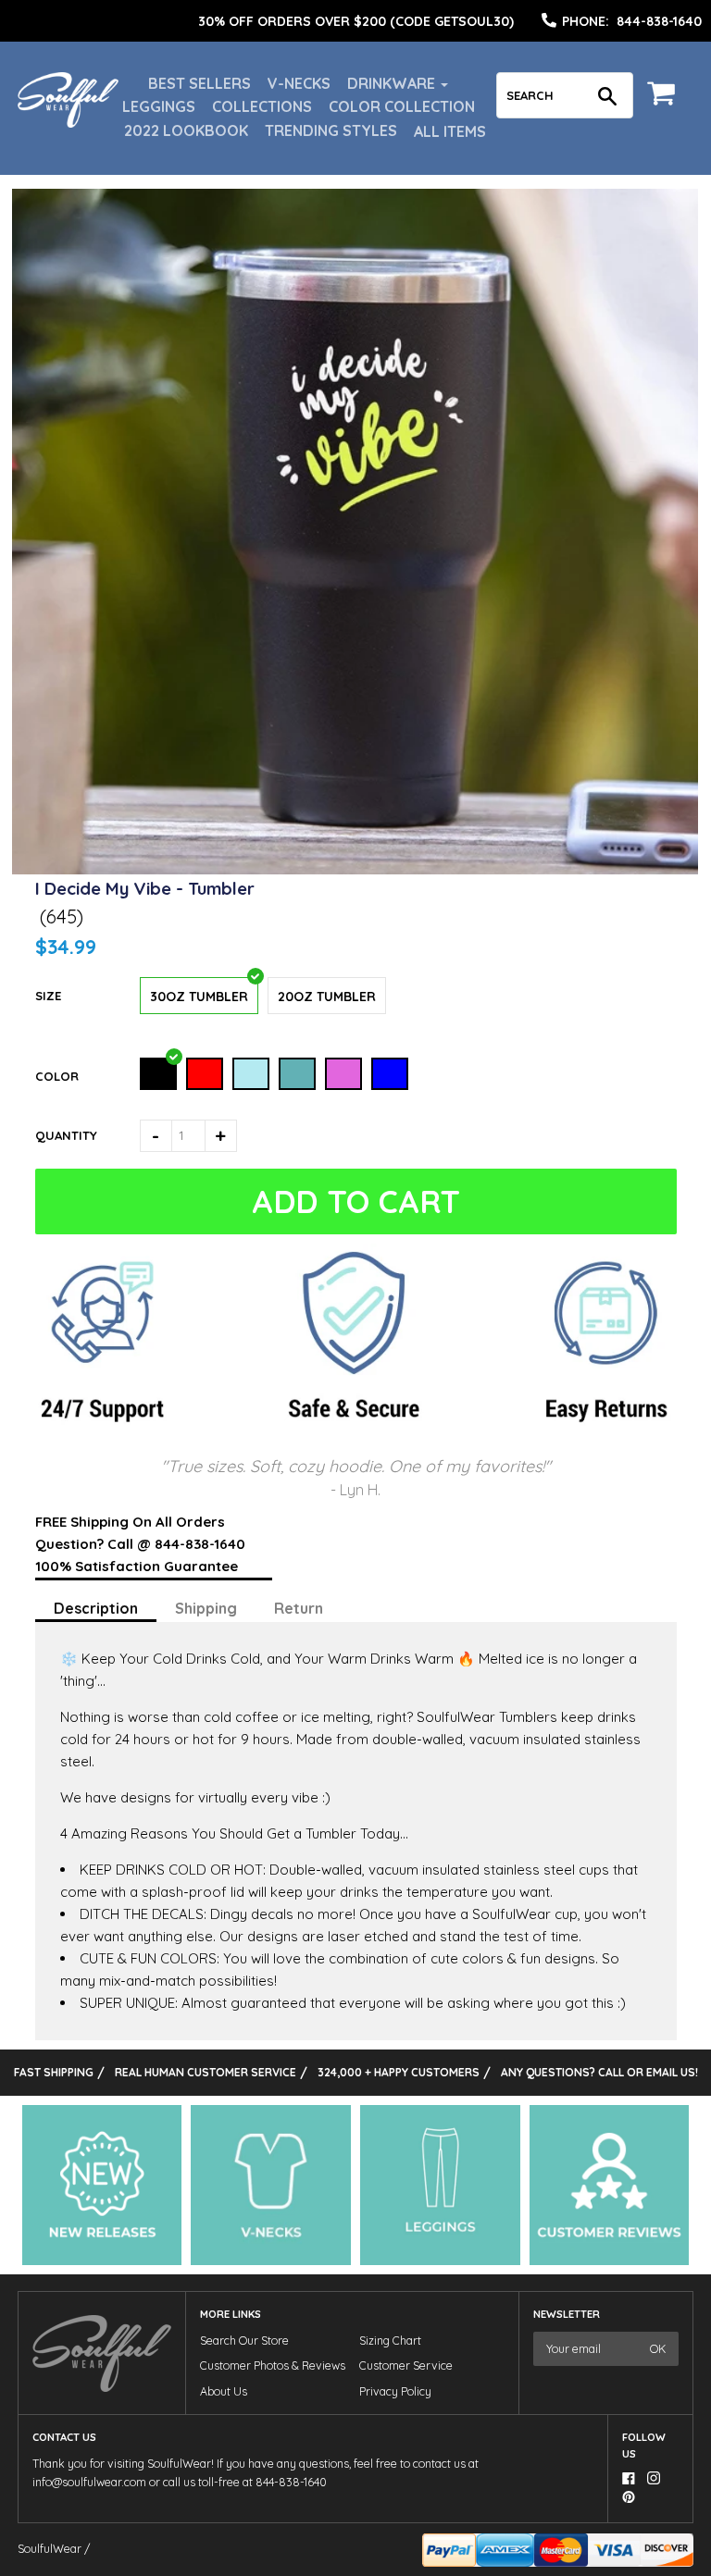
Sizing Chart (390, 2341)
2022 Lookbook (186, 130)
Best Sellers (200, 83)
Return (299, 1608)
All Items (450, 131)
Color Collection (402, 106)
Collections (262, 106)
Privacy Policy (395, 2391)
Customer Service (406, 2365)
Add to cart (357, 1201)
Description (96, 1608)
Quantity (66, 1135)
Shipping (206, 1608)
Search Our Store (244, 2341)
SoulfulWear (50, 2549)
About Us (224, 2391)
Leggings (159, 106)
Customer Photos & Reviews (273, 2365)
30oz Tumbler (199, 997)
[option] (355, 21)
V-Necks (299, 83)
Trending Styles (331, 130)
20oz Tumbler (327, 997)
